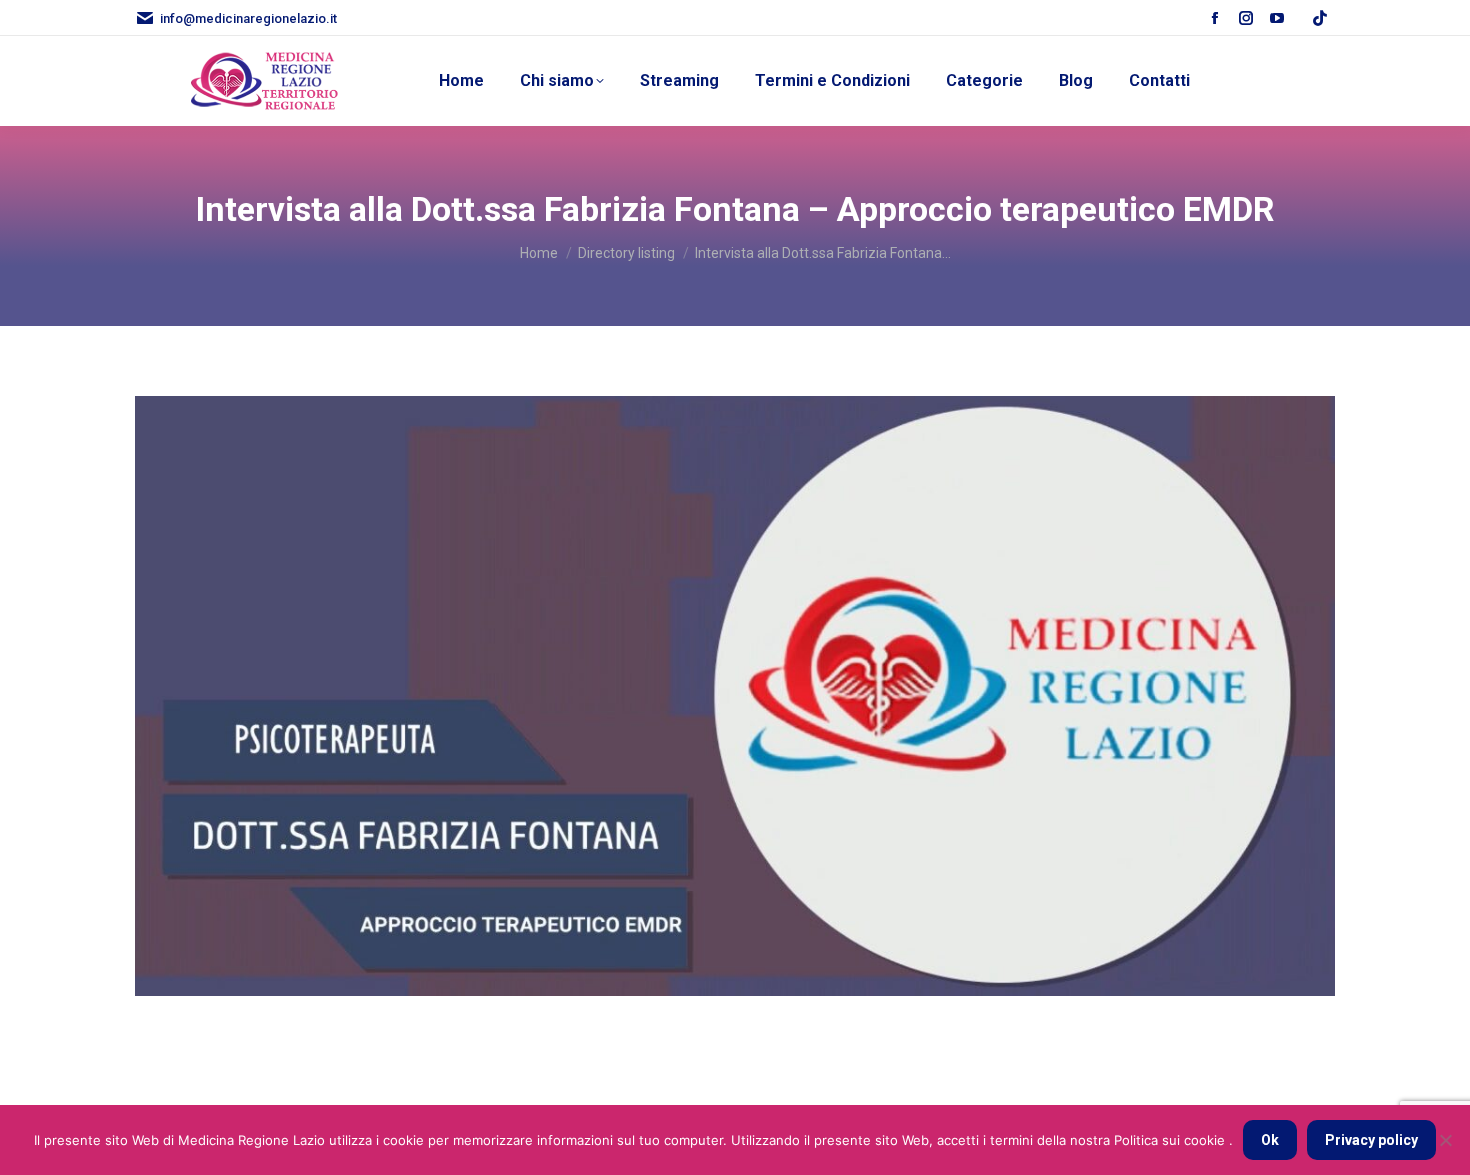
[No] (1445, 1140)
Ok (1270, 1140)
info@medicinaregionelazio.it (248, 18)
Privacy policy (1371, 1140)
